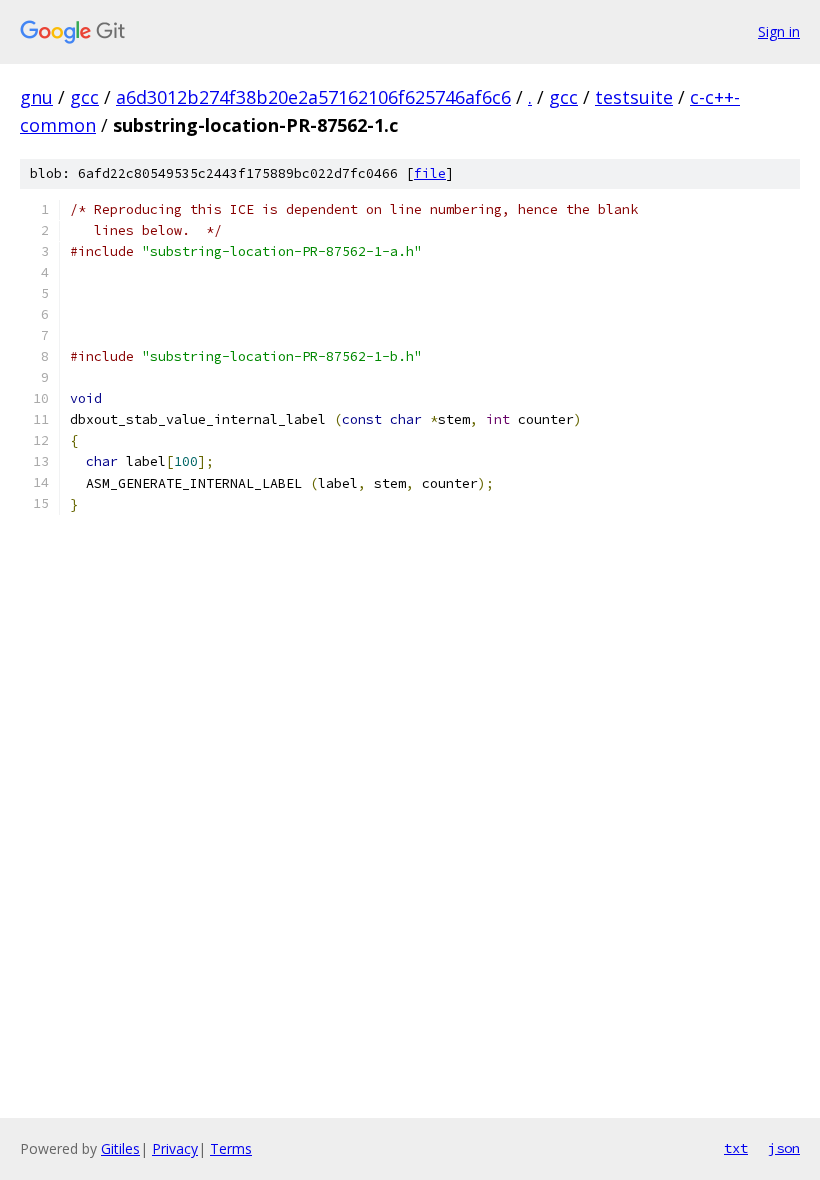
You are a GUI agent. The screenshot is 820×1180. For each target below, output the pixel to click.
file (430, 173)
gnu (36, 97)
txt (736, 1148)
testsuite (634, 97)
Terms (231, 1148)
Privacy (175, 1148)
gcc (84, 97)
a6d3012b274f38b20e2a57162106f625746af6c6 (313, 97)
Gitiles (120, 1148)
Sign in (779, 31)
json (784, 1148)
